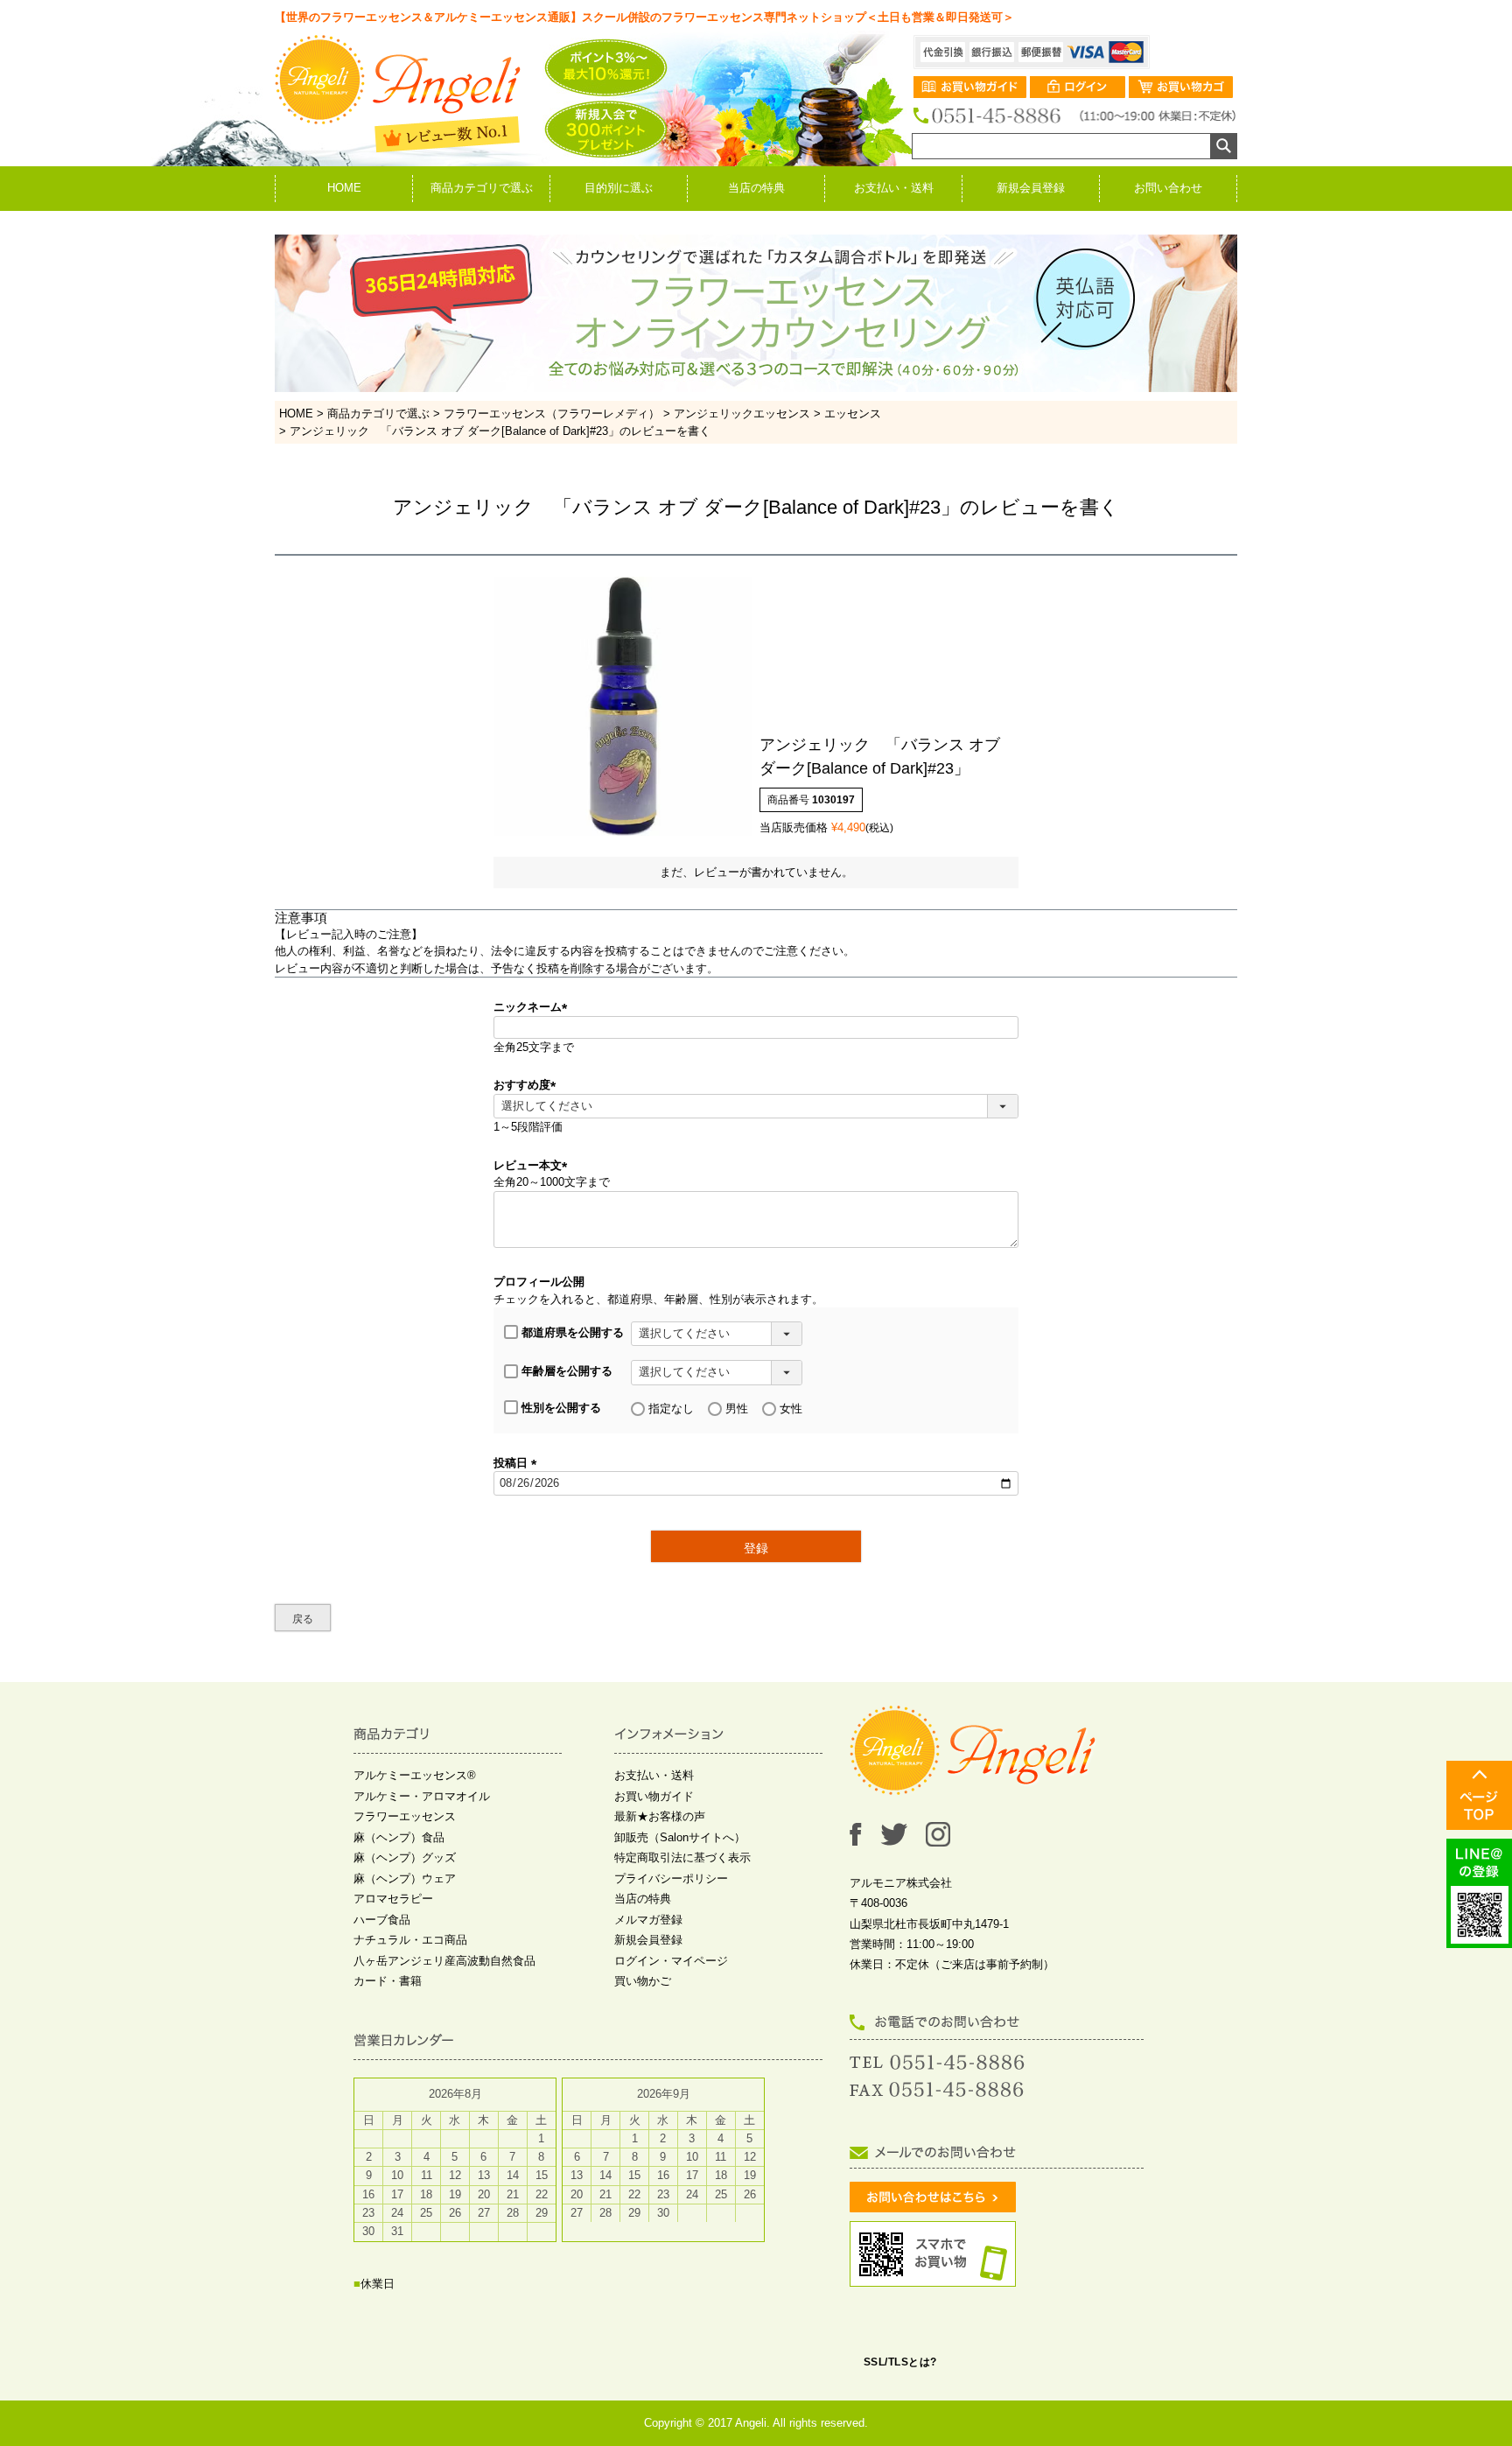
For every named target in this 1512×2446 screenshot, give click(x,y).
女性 (791, 1409)
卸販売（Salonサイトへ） (680, 1837)
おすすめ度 (528, 1085)
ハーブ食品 (382, 1920)
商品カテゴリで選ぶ (482, 188)
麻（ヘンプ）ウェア (405, 1878)
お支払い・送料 (894, 188)
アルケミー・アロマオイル (422, 1796)
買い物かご (643, 1981)
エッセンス (853, 414)
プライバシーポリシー (671, 1878)
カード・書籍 (388, 1981)
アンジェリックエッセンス (742, 414)
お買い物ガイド (654, 1796)
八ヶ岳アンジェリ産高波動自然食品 (444, 1961)
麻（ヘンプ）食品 (399, 1837)
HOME (344, 188)
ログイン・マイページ (671, 1961)
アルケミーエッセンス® (415, 1775)
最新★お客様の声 (660, 1816)
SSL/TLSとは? (900, 2362)
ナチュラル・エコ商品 (410, 1940)
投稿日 (518, 1463)
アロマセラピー (393, 1899)
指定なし (671, 1409)
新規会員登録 (1031, 188)
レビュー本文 (533, 1165)
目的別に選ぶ (619, 188)
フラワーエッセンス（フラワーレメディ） (552, 414)
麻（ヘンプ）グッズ (405, 1857)
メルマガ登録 (648, 1920)
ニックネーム (533, 1007)
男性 (737, 1409)
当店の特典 (756, 188)
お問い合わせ (1168, 188)
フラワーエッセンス (405, 1816)
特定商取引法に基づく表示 (682, 1857)
